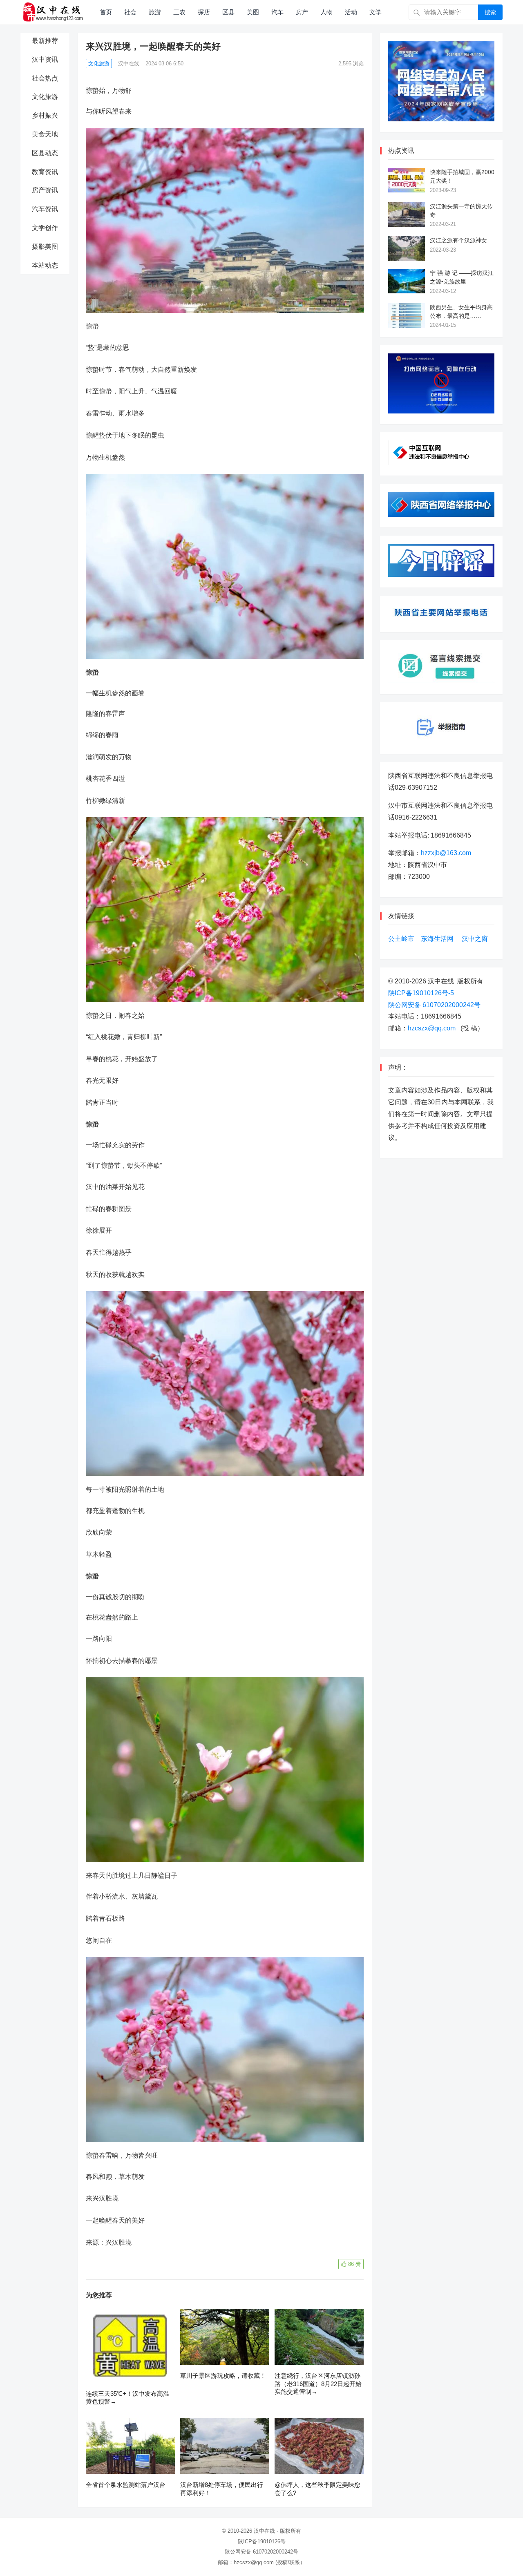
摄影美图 (45, 247)
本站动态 (45, 265)
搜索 (490, 12)
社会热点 (45, 78)
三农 (179, 12)
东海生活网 (437, 939)
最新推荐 (45, 41)
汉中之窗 (475, 939)
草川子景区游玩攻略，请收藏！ (223, 2376)
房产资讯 (45, 190)
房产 (302, 12)
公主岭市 (401, 939)
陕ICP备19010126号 (262, 2541)
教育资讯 (45, 172)
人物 (326, 12)
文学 (375, 12)
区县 (228, 12)
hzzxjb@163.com (446, 853)
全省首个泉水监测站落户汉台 (126, 2485)
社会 (130, 12)
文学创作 (45, 228)
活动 (351, 12)
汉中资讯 (45, 59)
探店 (204, 12)
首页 (106, 12)
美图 (253, 12)
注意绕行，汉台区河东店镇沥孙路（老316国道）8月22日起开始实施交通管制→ (318, 2384)
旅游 (155, 12)
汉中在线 (129, 64)
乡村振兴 (45, 115)
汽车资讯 (45, 209)
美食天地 (45, 134)
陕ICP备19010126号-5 (421, 993)
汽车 (277, 12)
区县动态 (45, 153)
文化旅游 (45, 97)
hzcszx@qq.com (432, 1028)
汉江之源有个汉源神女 (458, 240)
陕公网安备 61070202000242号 (434, 1005)
